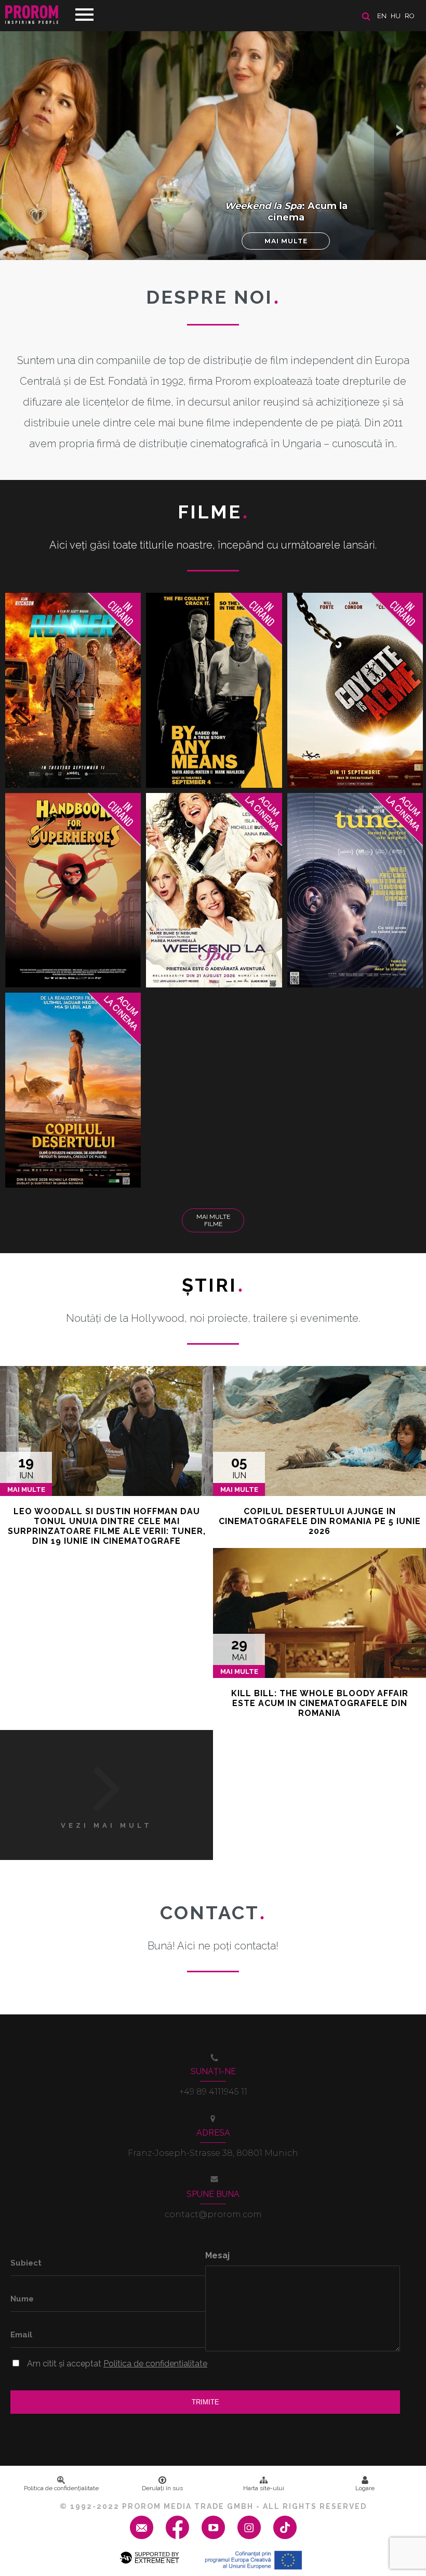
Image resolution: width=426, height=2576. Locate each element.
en (382, 16)
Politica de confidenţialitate (61, 2488)
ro (410, 16)
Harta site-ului (264, 2488)
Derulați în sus (162, 2488)
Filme (213, 512)
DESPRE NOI (213, 297)
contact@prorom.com (213, 2214)
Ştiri (213, 1285)
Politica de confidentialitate (155, 2364)
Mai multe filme (213, 1220)
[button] (400, 130)
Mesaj (217, 2255)
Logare (365, 2488)
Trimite (205, 2402)
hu (396, 16)
